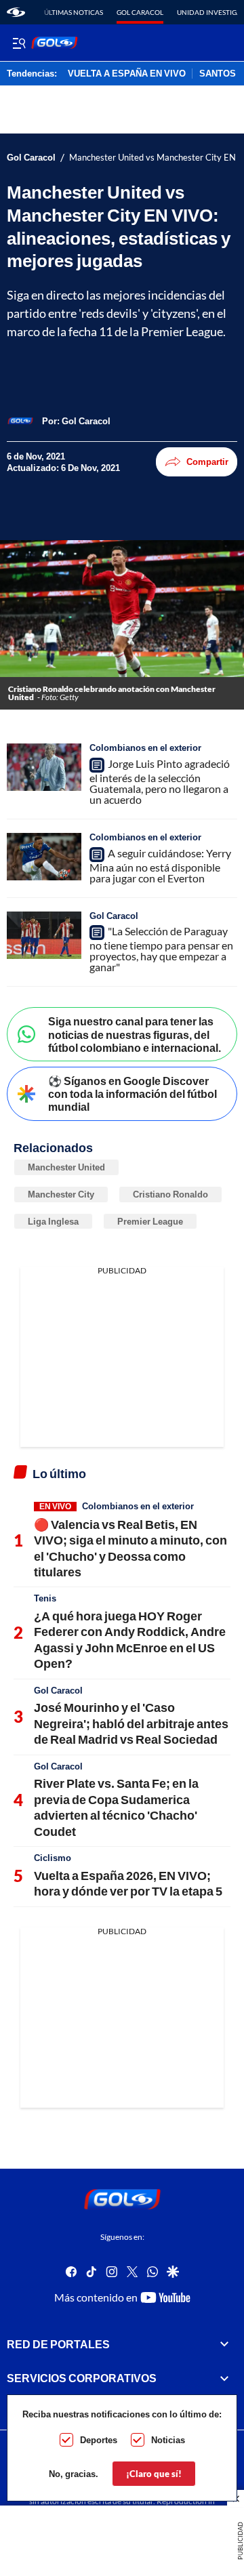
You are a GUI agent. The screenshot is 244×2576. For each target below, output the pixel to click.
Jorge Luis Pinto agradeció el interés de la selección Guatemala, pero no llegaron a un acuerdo (160, 781)
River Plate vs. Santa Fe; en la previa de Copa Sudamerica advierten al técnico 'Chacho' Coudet (116, 1807)
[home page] (16, 12)
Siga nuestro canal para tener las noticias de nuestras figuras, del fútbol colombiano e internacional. (135, 1034)
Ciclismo (53, 1858)
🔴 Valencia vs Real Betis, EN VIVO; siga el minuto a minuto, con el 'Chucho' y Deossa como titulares (130, 1548)
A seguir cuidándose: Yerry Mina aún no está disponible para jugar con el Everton (160, 865)
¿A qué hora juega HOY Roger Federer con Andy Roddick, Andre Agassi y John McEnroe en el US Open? (130, 1639)
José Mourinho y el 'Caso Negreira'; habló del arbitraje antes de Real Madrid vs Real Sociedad (131, 1723)
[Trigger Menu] (19, 43)
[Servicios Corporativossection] (224, 2378)
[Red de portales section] (224, 2344)
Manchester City (61, 1194)
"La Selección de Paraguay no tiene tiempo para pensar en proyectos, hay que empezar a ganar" (161, 949)
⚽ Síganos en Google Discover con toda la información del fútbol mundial (133, 1093)
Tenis (45, 1598)
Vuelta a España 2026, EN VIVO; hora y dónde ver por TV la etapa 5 (128, 1883)
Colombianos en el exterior (145, 748)
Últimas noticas (74, 12)
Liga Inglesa (53, 1221)
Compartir (207, 462)
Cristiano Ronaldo (170, 1194)
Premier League (150, 1221)
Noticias (168, 2440)
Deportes (99, 2440)
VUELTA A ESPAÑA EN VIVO (127, 74)
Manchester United (66, 1167)
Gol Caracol (140, 12)
